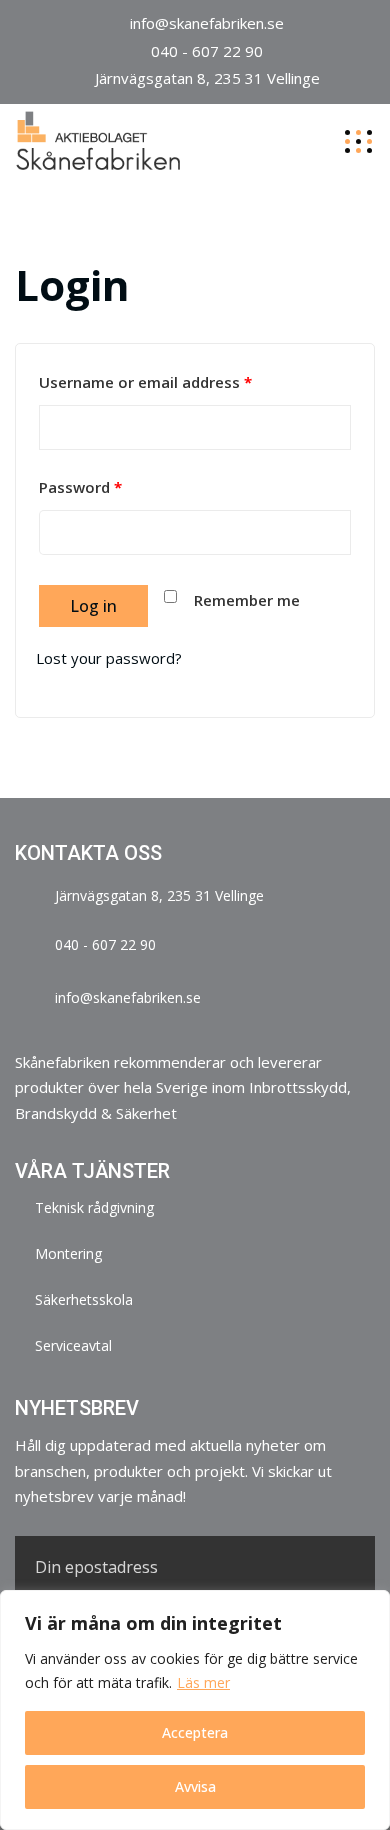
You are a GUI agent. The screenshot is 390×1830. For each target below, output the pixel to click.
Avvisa (195, 1786)
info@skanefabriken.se (207, 23)
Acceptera (195, 1732)
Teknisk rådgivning (94, 1207)
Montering (68, 1253)
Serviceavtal (73, 1345)
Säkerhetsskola (84, 1299)
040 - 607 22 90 (207, 51)
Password (80, 487)
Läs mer (203, 1682)
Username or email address (145, 382)
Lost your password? (109, 658)
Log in (93, 606)
